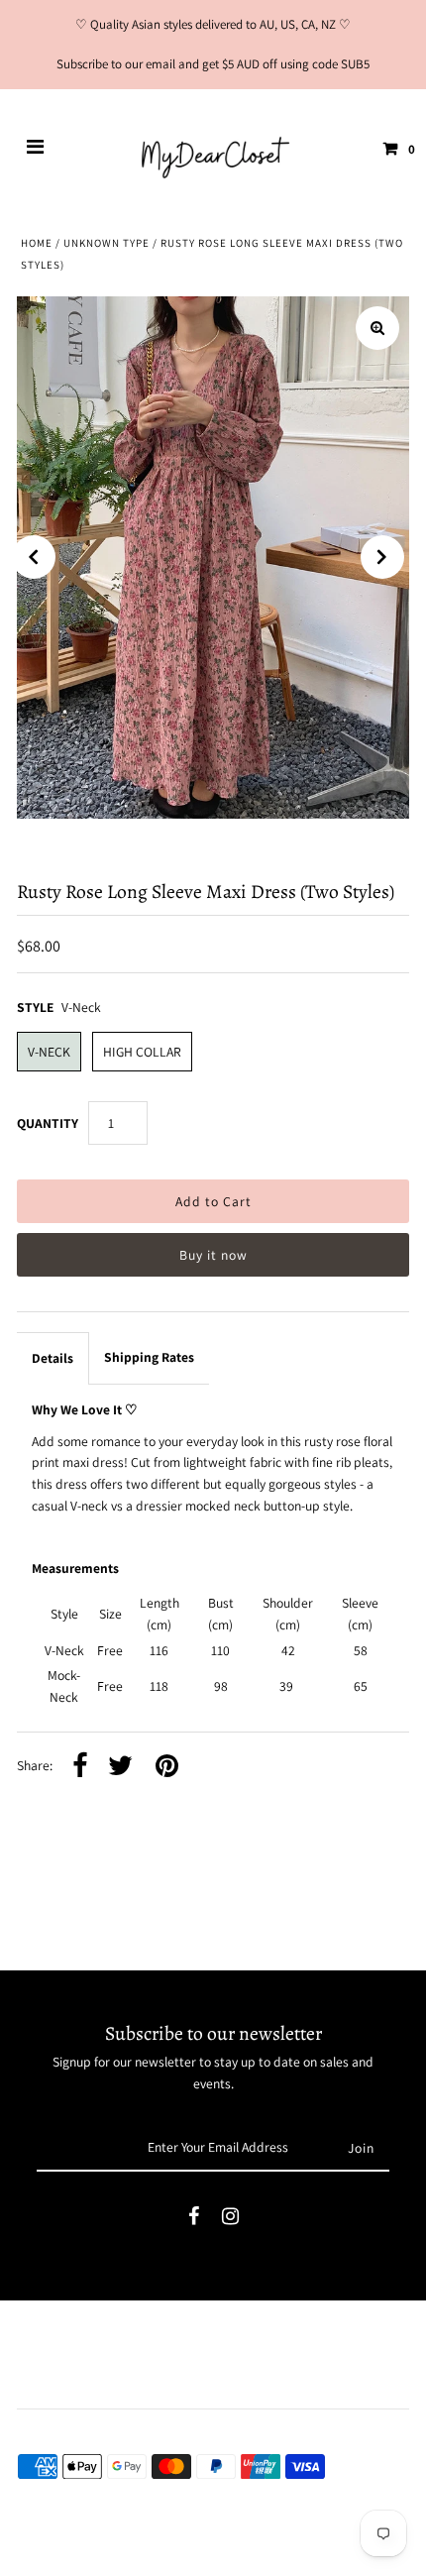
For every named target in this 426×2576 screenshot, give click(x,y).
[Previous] (34, 557)
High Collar (142, 1052)
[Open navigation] (36, 149)
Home (37, 243)
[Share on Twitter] (120, 1767)
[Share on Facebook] (80, 1767)
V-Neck (49, 1052)
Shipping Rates (149, 1357)
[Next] (382, 557)
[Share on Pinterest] (167, 1767)
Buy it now (213, 1255)
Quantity (48, 1123)
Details (53, 1358)
